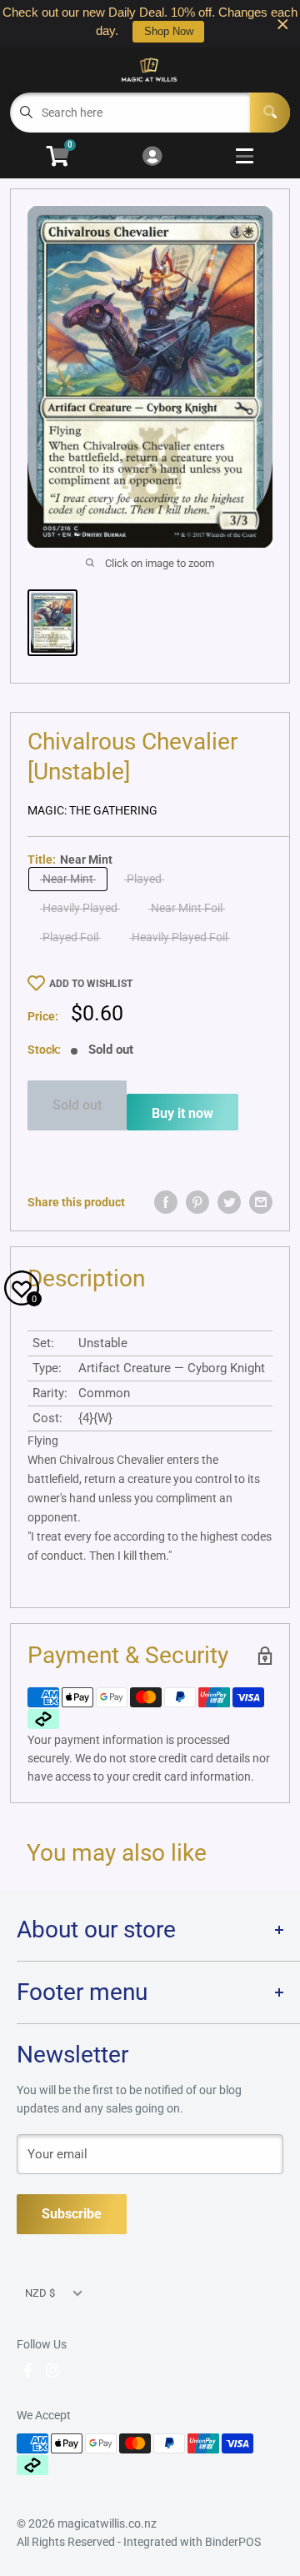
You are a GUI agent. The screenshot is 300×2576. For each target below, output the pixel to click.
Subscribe (72, 2214)
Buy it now (182, 1113)
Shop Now (169, 31)
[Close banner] (283, 24)
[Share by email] (261, 1202)
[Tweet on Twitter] (229, 1202)
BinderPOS (233, 2542)
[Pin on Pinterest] (197, 1202)
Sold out (77, 1105)
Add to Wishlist (91, 984)
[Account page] (152, 157)
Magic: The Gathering (92, 810)
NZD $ (40, 2293)
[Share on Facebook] (166, 1202)
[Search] (270, 113)
